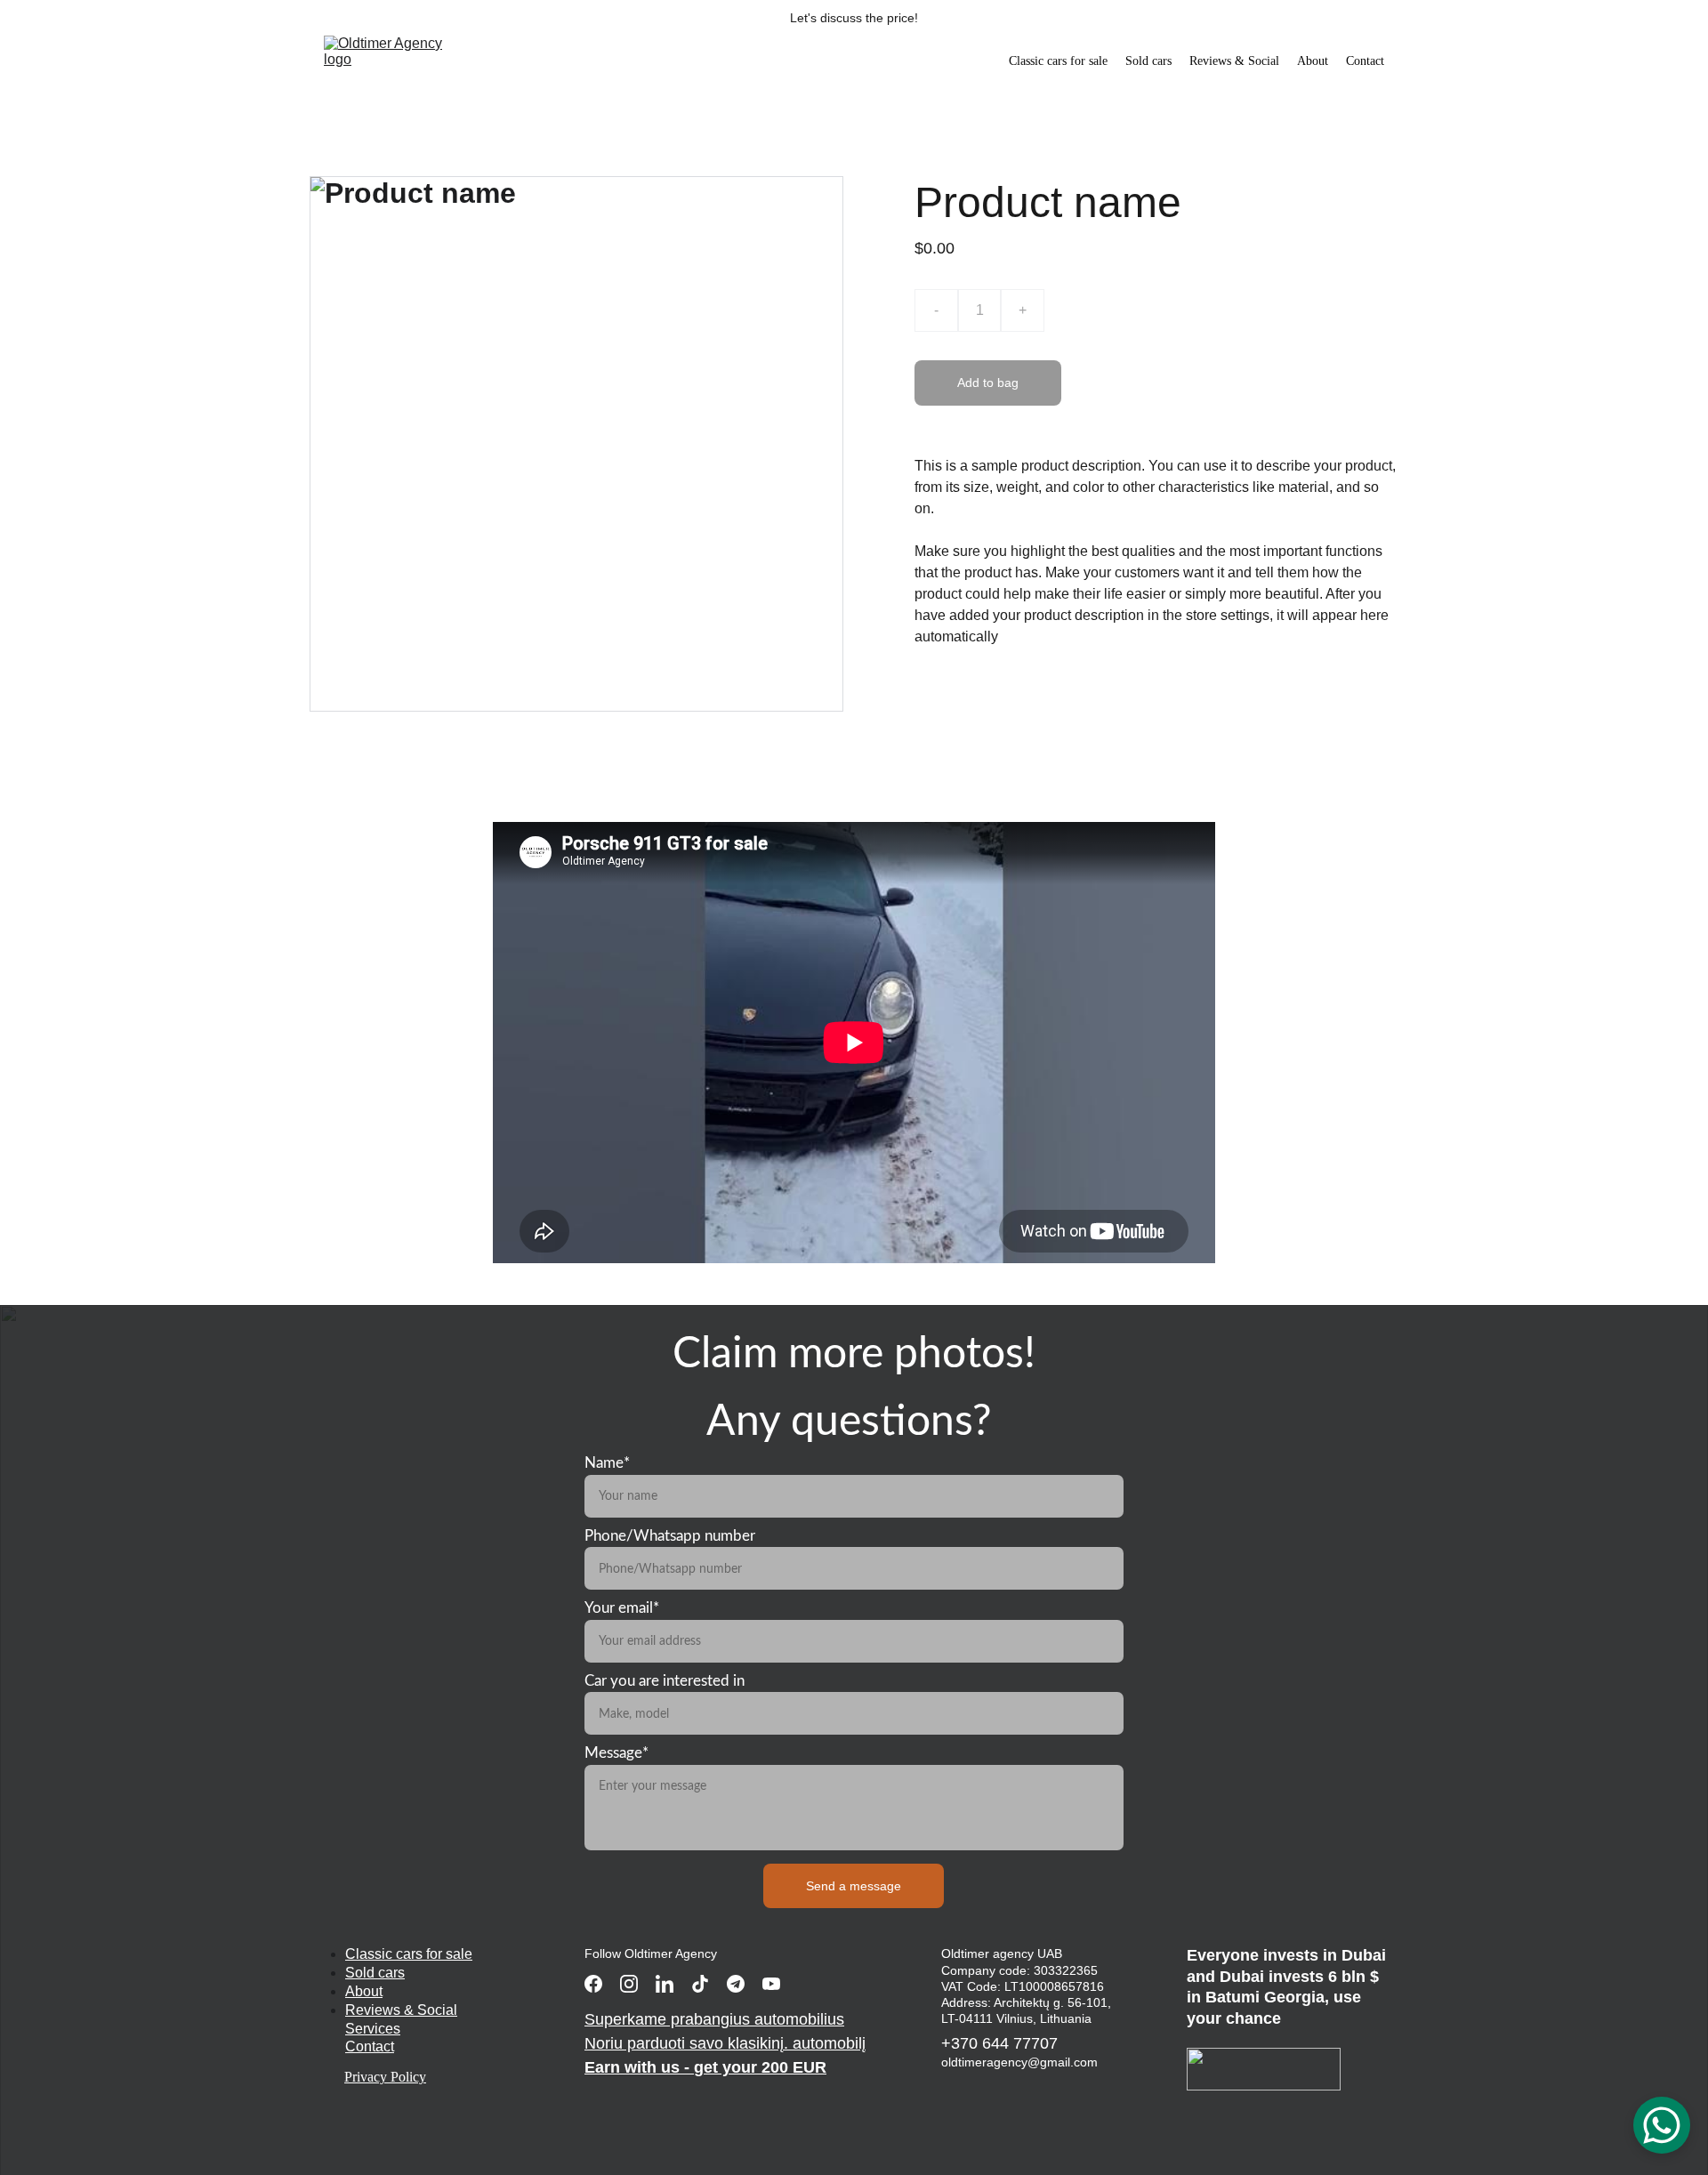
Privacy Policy (385, 2077)
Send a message (854, 1886)
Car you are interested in (665, 1681)
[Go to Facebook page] (593, 1984)
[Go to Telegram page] (736, 1984)
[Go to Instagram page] (629, 1984)
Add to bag (988, 383)
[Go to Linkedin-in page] (665, 1984)
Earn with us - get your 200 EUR (705, 2067)
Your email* (622, 1608)
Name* (607, 1463)
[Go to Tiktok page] (700, 1984)
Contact (1365, 61)
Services (373, 2029)
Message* (616, 1753)
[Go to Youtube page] (771, 1984)
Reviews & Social (1234, 61)
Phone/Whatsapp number (670, 1536)
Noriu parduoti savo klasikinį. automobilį (725, 2043)
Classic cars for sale (1058, 61)
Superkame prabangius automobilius (714, 2019)
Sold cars (1148, 61)
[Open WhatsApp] (1662, 2125)
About (1313, 61)
